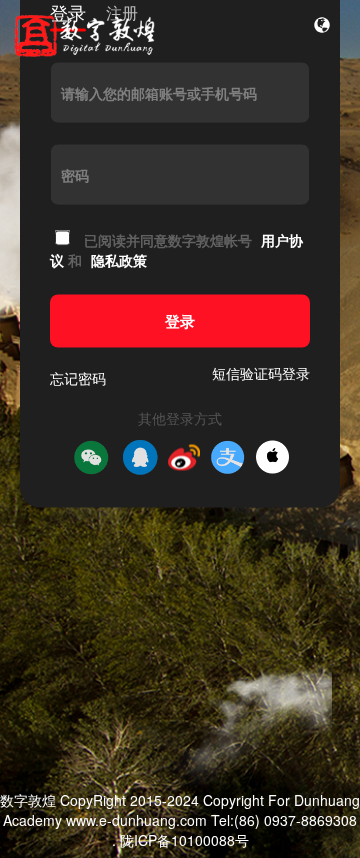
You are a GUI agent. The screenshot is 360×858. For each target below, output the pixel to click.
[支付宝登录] (228, 457)
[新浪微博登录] (184, 457)
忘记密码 (78, 377)
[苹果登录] (272, 457)
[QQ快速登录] (140, 457)
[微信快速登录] (91, 457)
